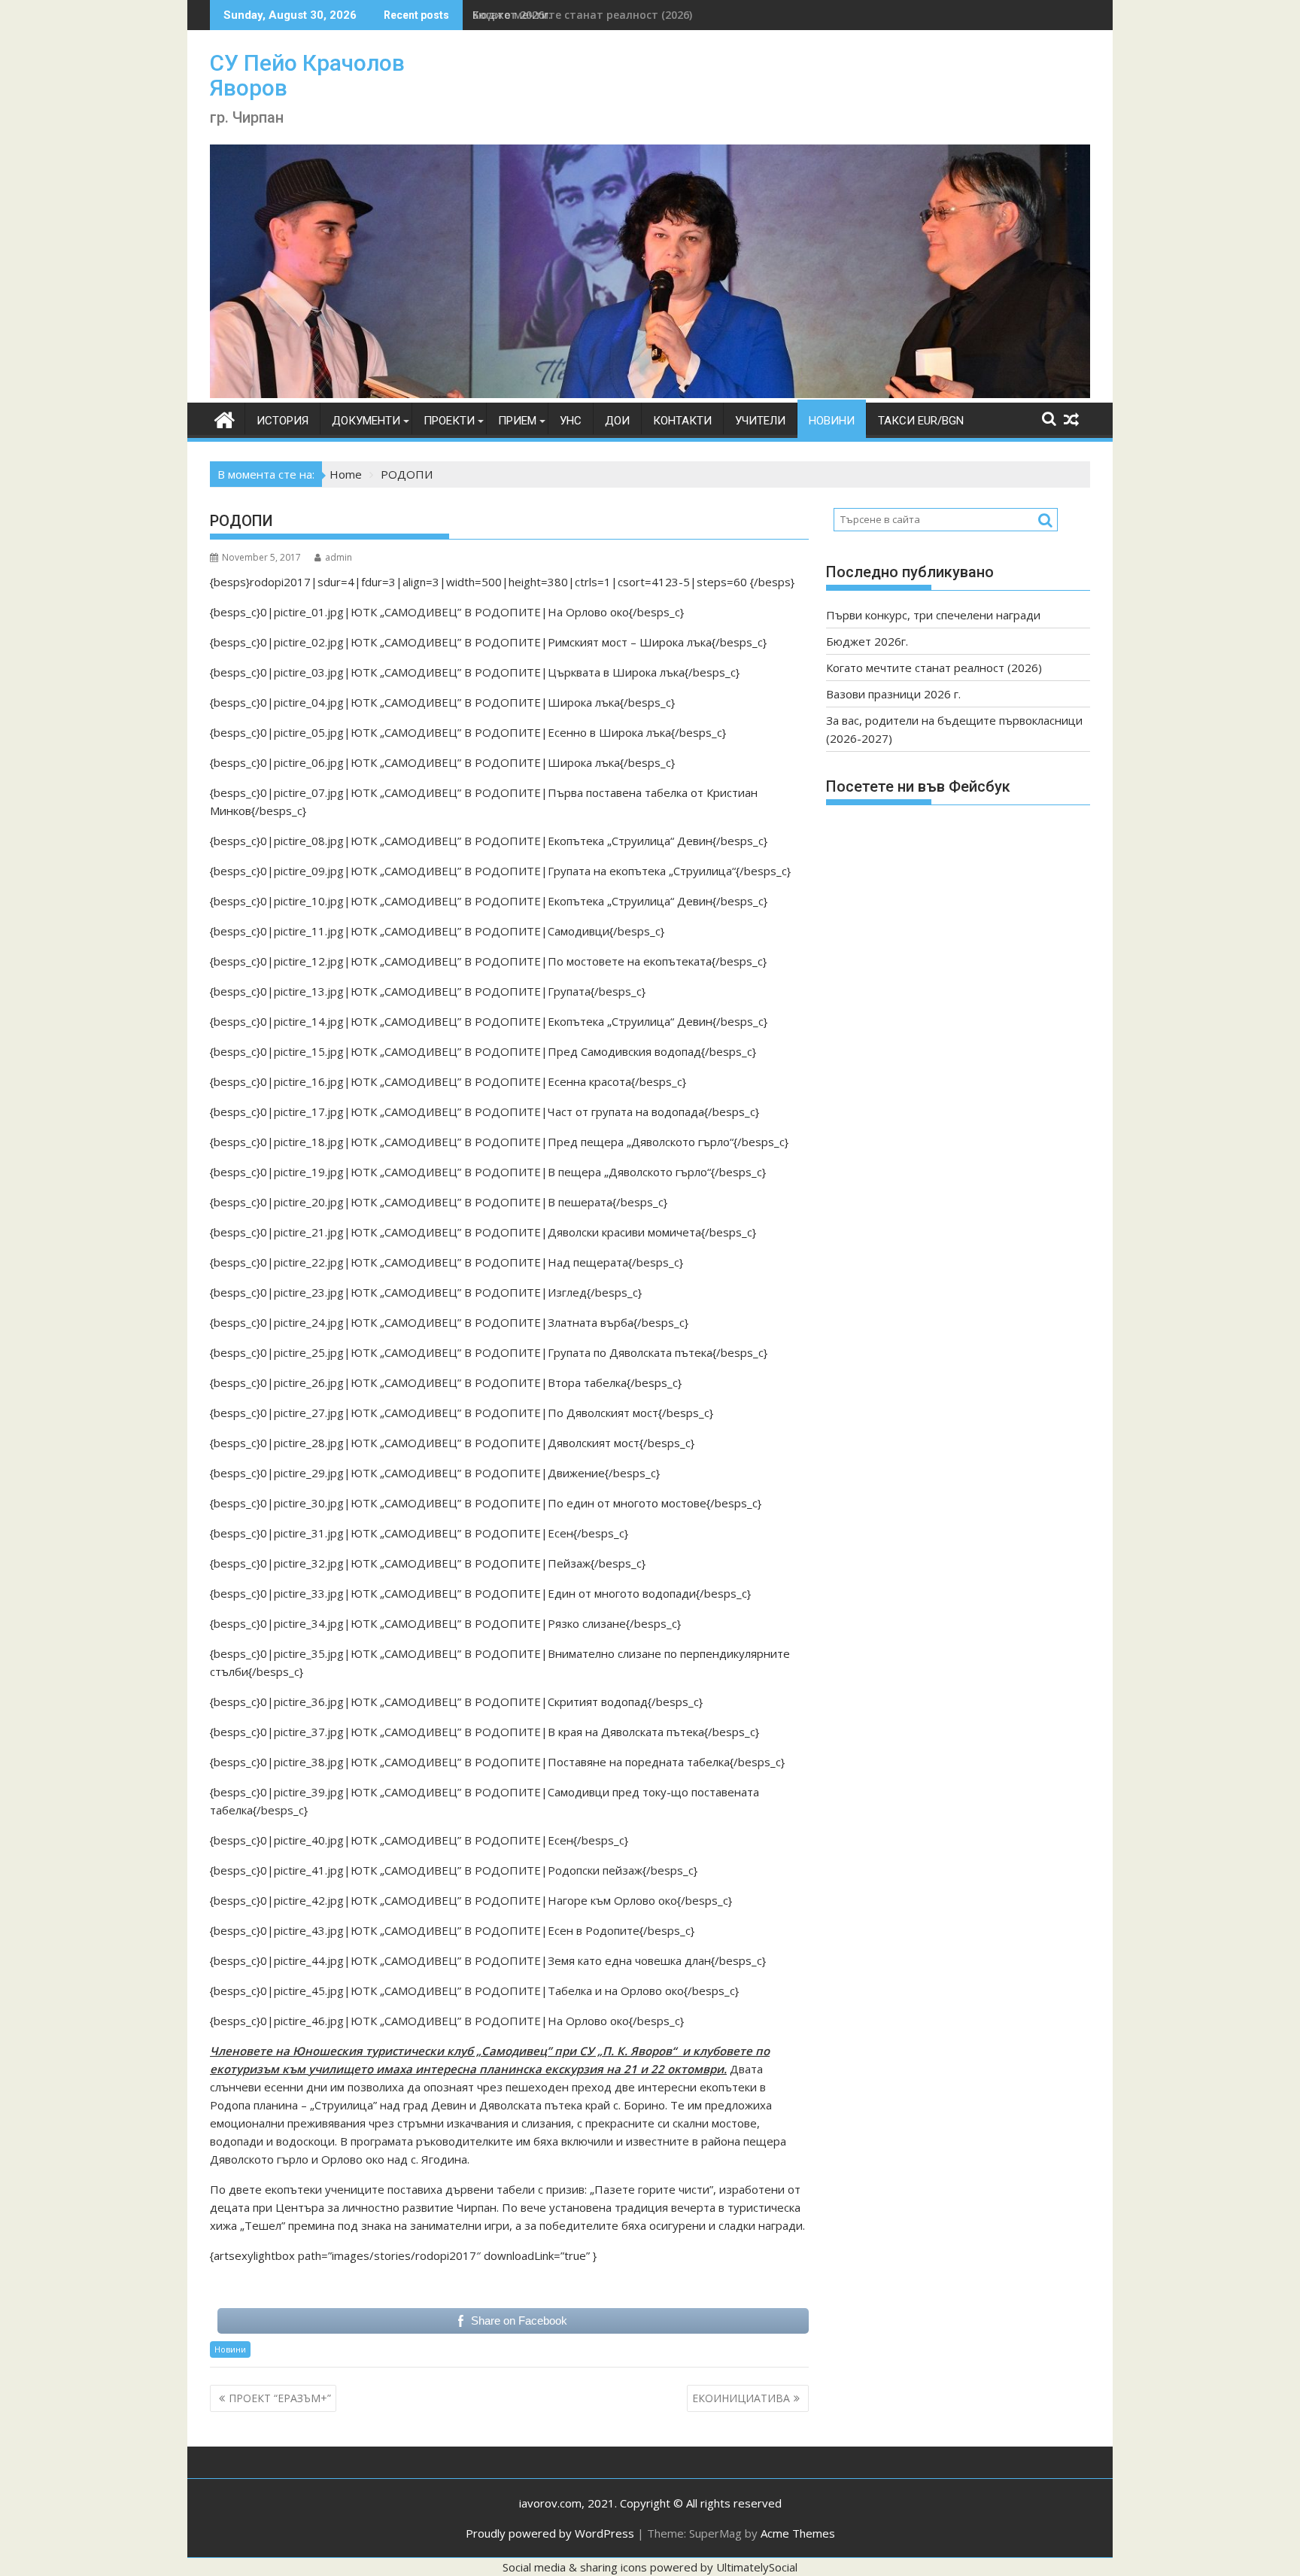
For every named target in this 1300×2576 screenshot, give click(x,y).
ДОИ (617, 421)
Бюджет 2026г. (867, 641)
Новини (832, 421)
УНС (571, 421)
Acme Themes (798, 2533)
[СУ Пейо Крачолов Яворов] (650, 394)
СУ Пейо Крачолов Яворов (307, 75)
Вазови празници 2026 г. (893, 694)
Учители (760, 421)
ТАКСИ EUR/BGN (921, 421)
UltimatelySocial (757, 2567)
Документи (366, 421)
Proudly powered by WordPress (550, 2533)
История (282, 421)
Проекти (449, 421)
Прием (517, 421)
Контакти (682, 421)
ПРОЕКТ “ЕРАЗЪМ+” (280, 2398)
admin (339, 557)
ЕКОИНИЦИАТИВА (741, 2398)
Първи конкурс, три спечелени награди (933, 615)
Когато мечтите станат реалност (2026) (582, 15)
